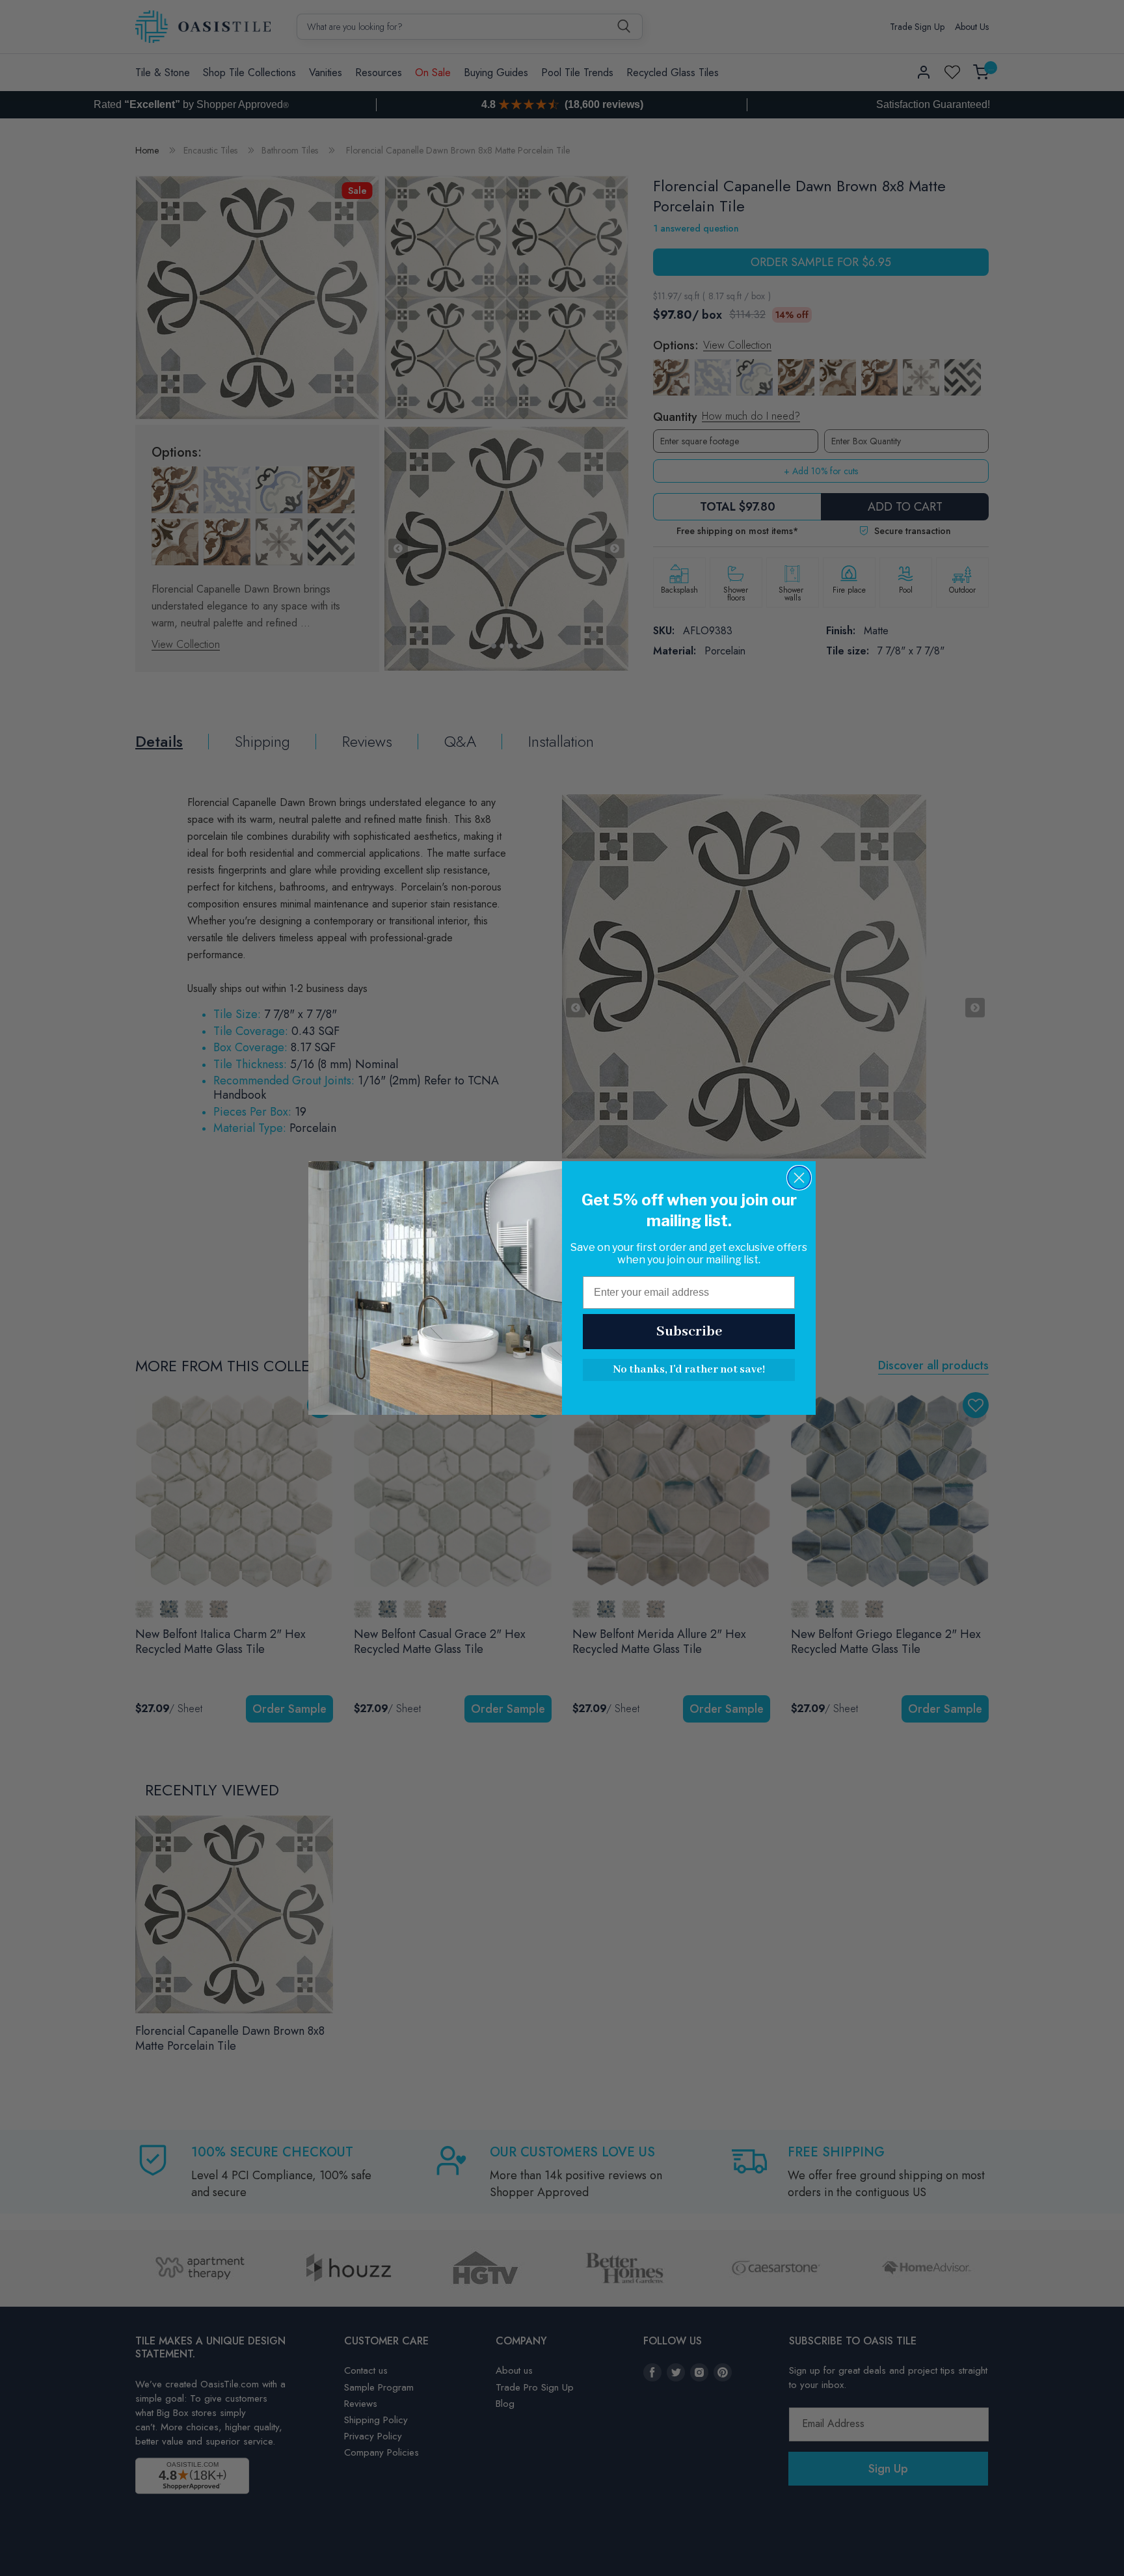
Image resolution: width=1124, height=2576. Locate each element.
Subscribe (689, 1332)
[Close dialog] (799, 1178)
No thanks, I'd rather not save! (689, 1370)
